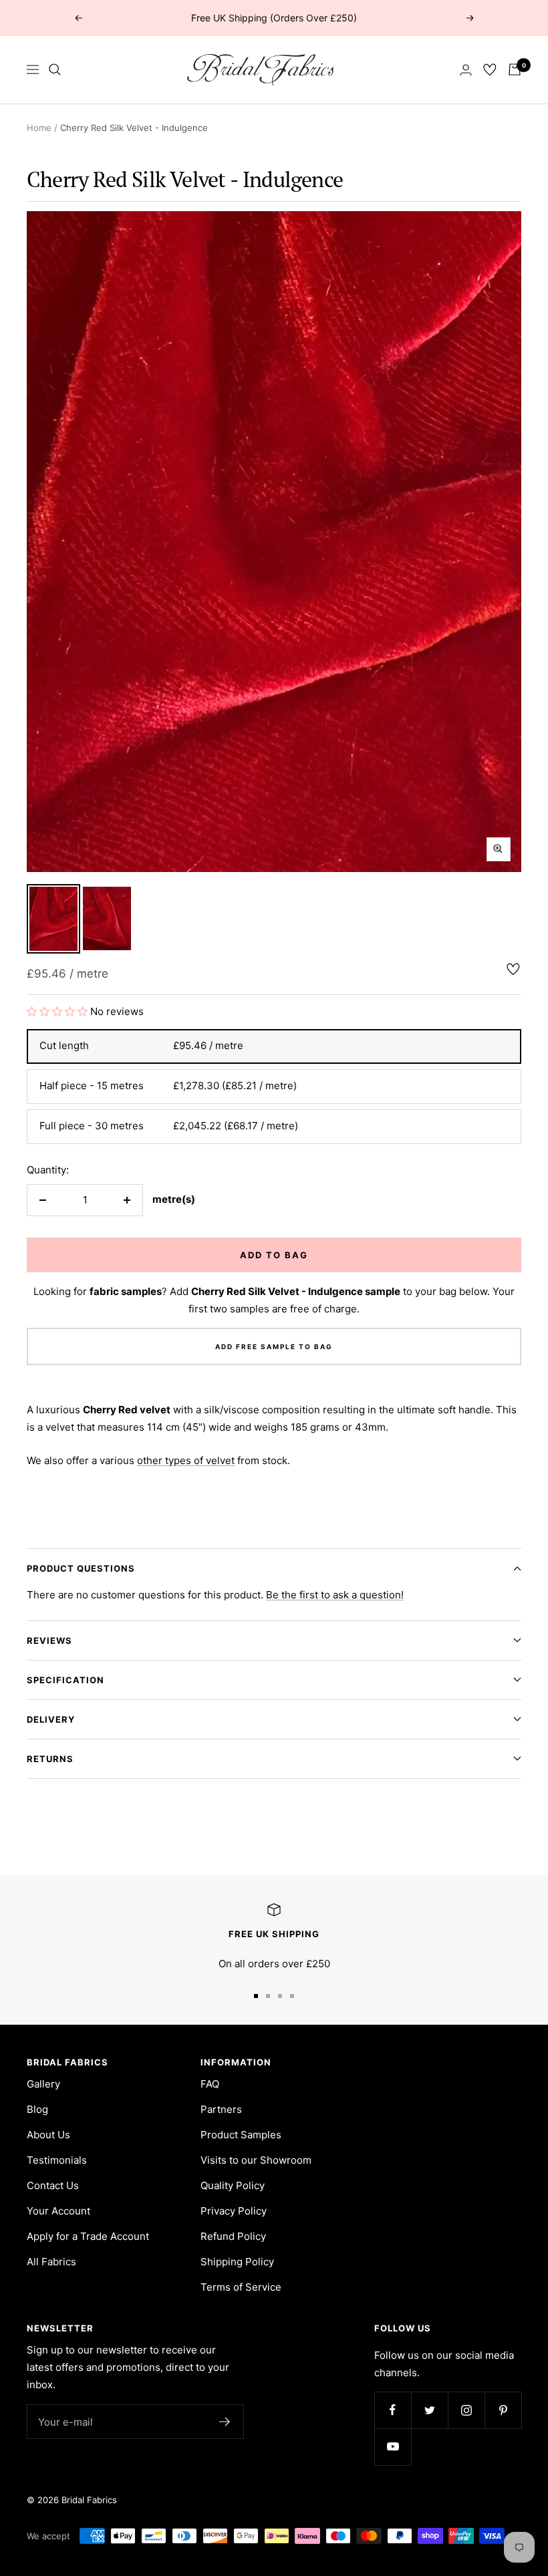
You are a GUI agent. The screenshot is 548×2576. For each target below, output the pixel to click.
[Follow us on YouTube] (393, 2447)
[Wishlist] (490, 69)
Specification (65, 1680)
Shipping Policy (237, 2262)
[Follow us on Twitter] (429, 2410)
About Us (48, 2135)
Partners (221, 2109)
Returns (50, 1759)
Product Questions (81, 1568)
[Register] (225, 2422)
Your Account (58, 2211)
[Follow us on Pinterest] (503, 2410)
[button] (58, 1011)
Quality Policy (233, 2185)
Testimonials (57, 2160)
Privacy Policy (234, 2211)
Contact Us (53, 2185)
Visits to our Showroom (256, 2160)
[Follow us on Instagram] (466, 2410)
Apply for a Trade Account (88, 2236)
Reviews (49, 1640)
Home (39, 128)
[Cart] (515, 69)
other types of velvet (186, 1460)
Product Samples (241, 2135)
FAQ (210, 2084)
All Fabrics (51, 2262)
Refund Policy (233, 2236)
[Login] (466, 70)
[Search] (55, 69)
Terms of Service (241, 2287)
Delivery (51, 1719)
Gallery (43, 2084)
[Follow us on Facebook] (393, 2410)
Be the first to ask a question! (335, 1595)
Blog (37, 2109)
